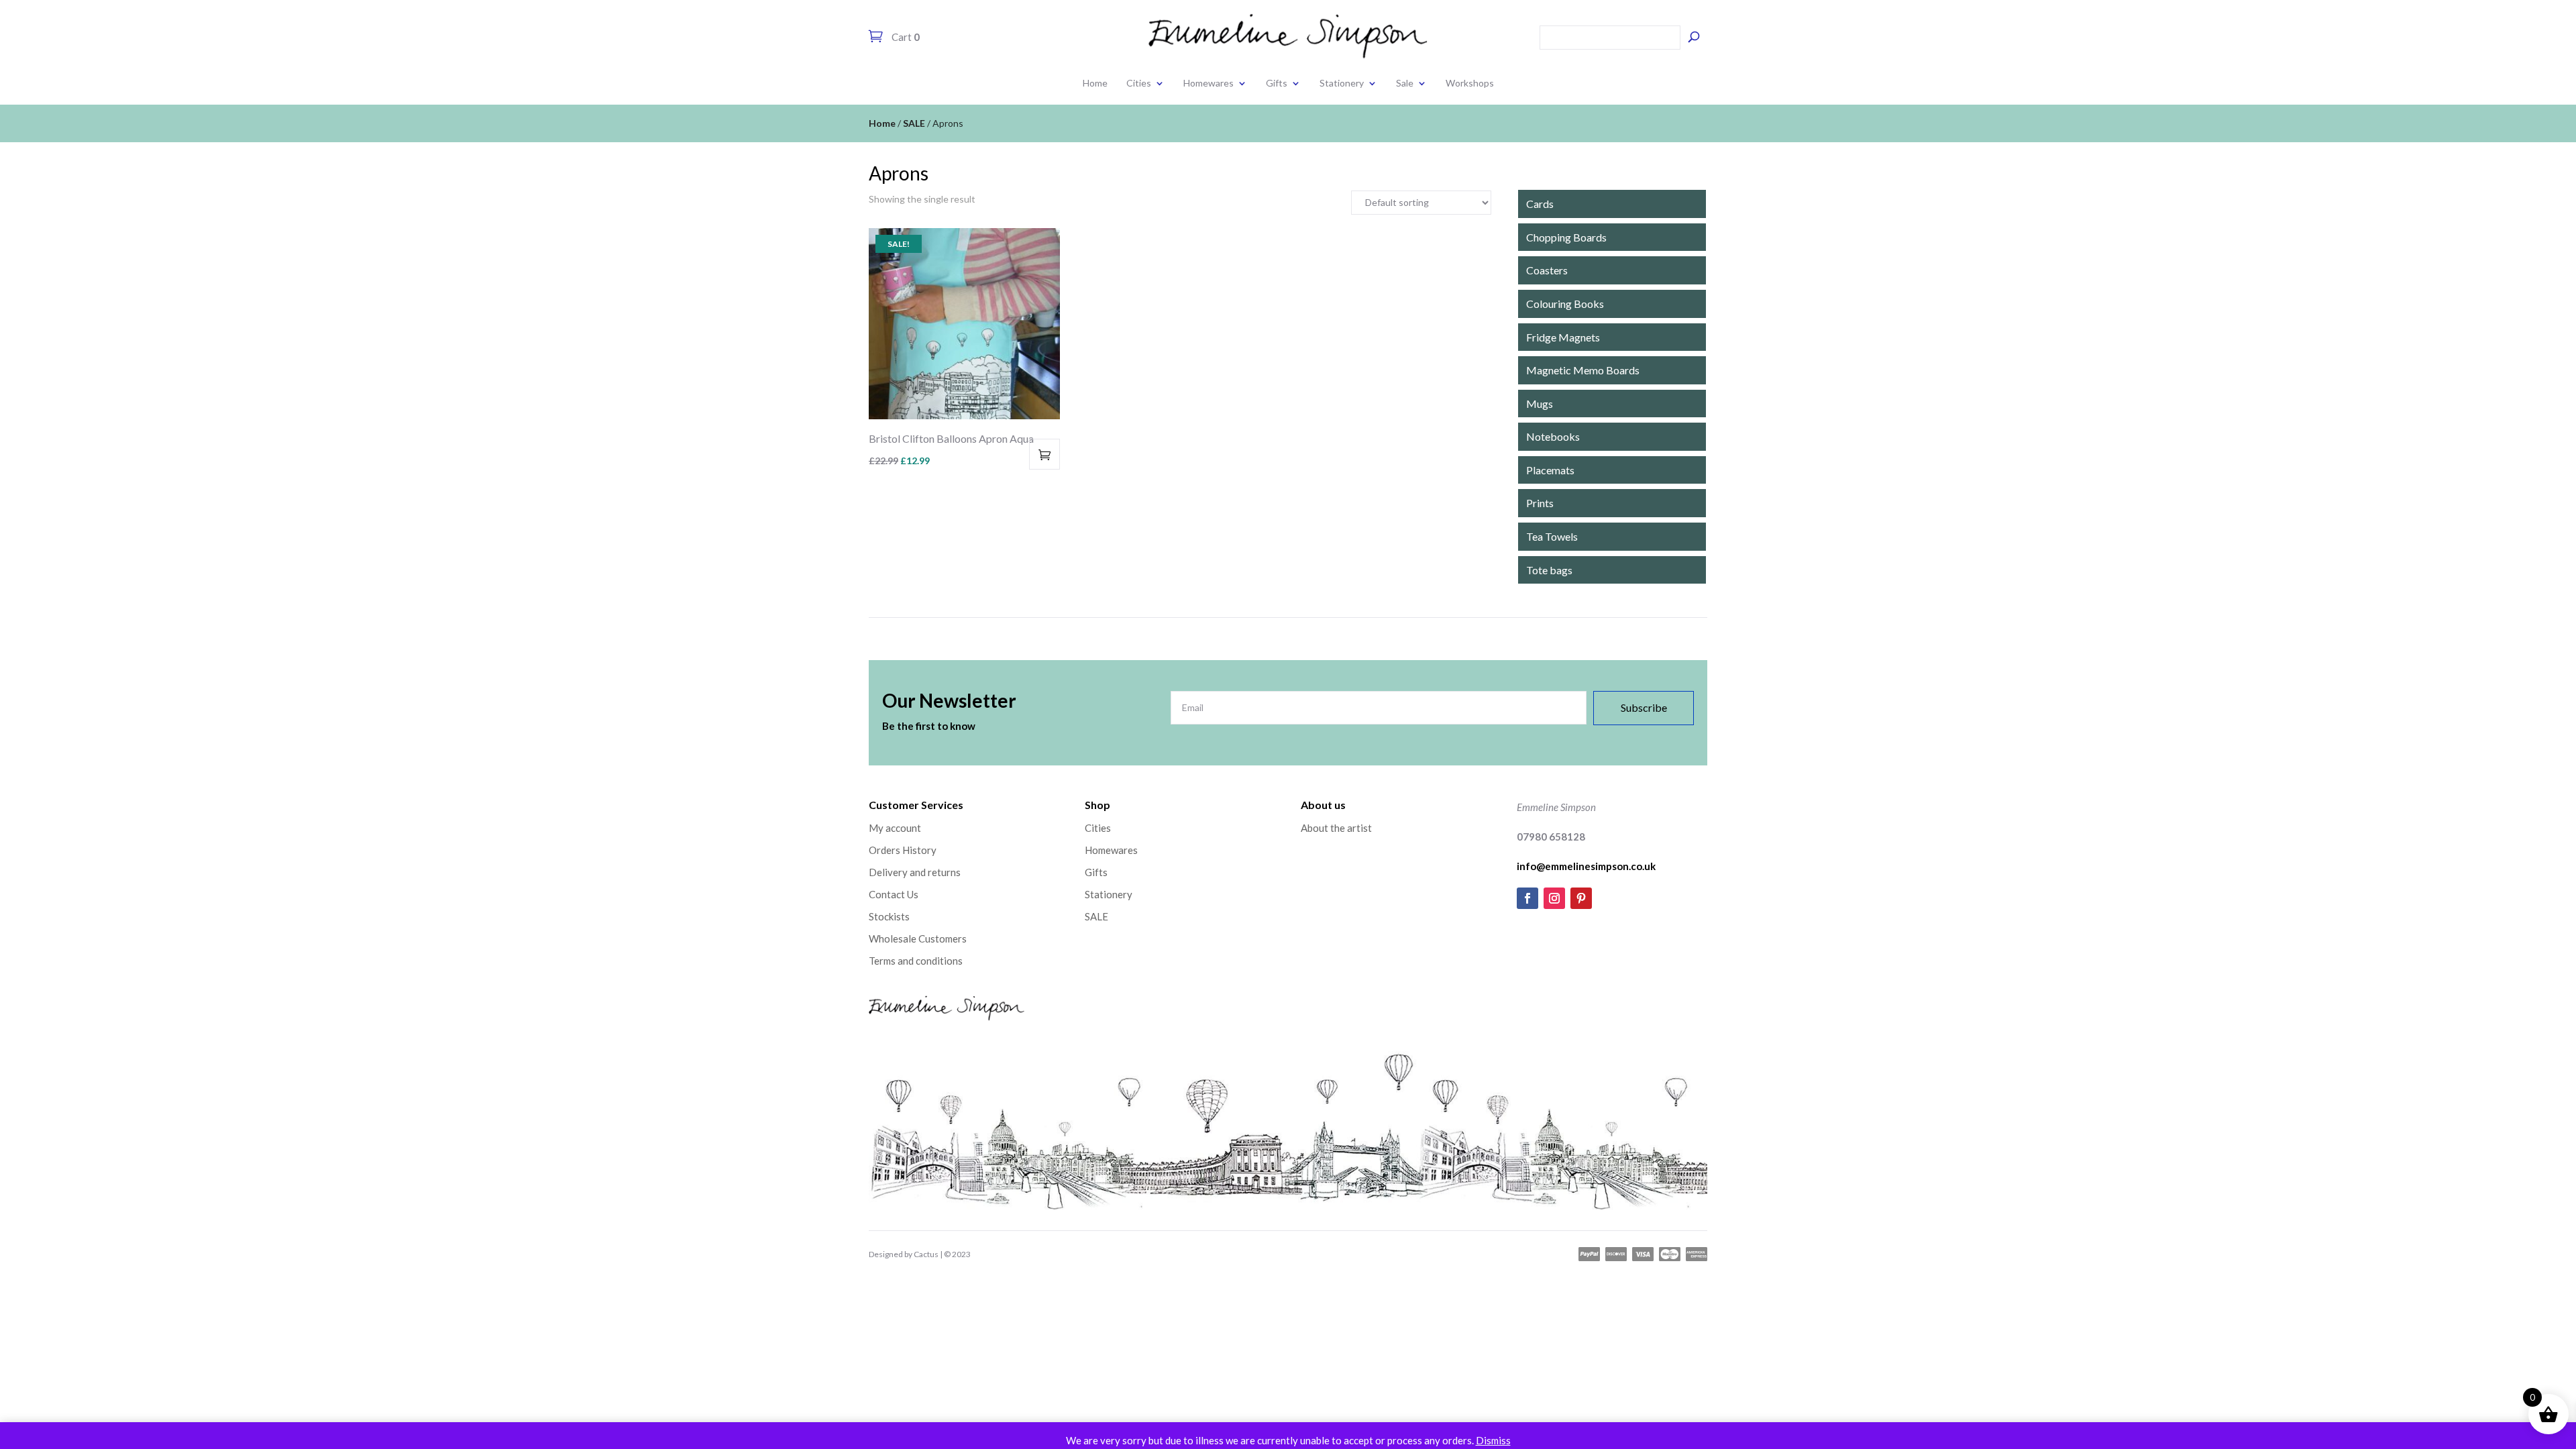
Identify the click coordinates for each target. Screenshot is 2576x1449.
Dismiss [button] (1493, 1440)
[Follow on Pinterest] (1581, 898)
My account (895, 828)
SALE (914, 123)
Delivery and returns (915, 872)
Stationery (1342, 83)
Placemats (1550, 470)
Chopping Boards (1566, 237)
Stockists (889, 916)
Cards (1540, 204)
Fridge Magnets (1563, 337)
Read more (1044, 454)
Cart (905, 37)
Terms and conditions (916, 961)
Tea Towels (1552, 536)
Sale (1405, 83)
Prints (1540, 503)
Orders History (903, 850)
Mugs (1540, 404)
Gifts (1277, 83)
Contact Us (894, 894)
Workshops (1470, 83)
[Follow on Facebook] (1527, 898)
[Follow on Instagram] (1554, 898)
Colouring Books (1565, 304)
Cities (1139, 83)
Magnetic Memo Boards (1583, 370)
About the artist (1336, 828)
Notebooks (1553, 436)
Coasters (1547, 270)
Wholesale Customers (918, 938)
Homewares (1209, 83)
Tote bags (1549, 570)
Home (1095, 83)
